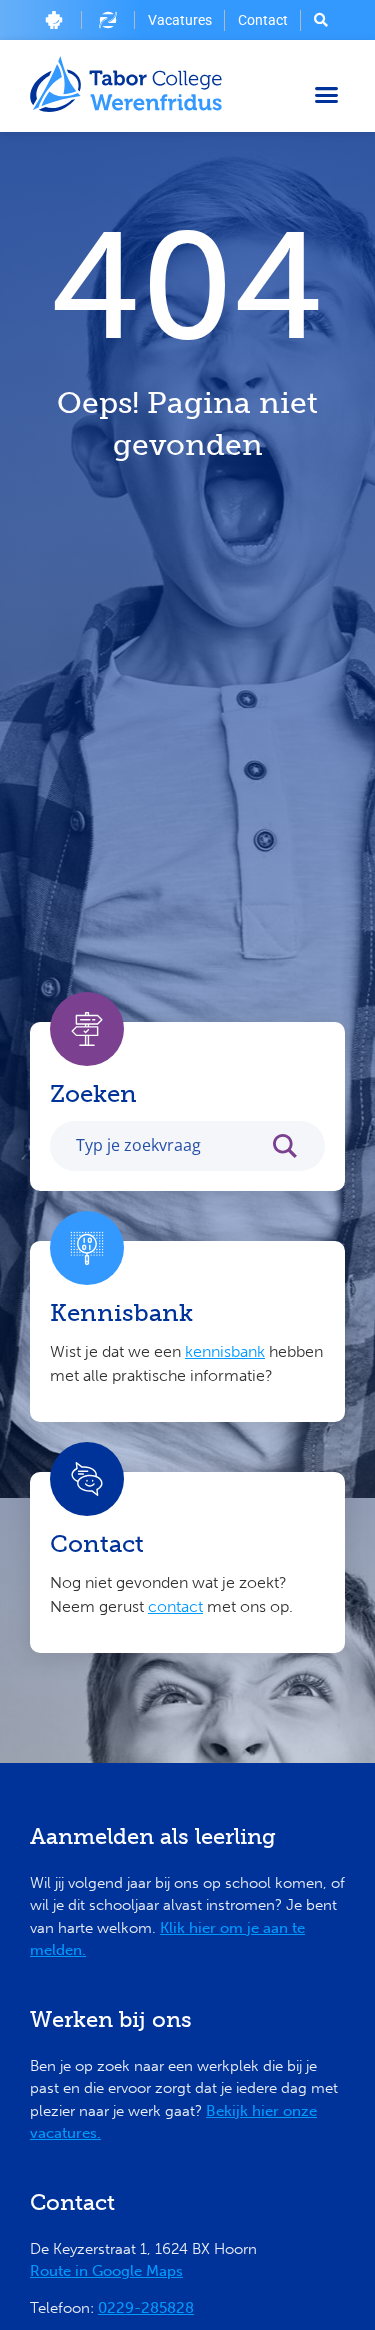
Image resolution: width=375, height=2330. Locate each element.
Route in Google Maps (106, 2271)
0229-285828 (146, 2308)
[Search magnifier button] (295, 1151)
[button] (327, 94)
